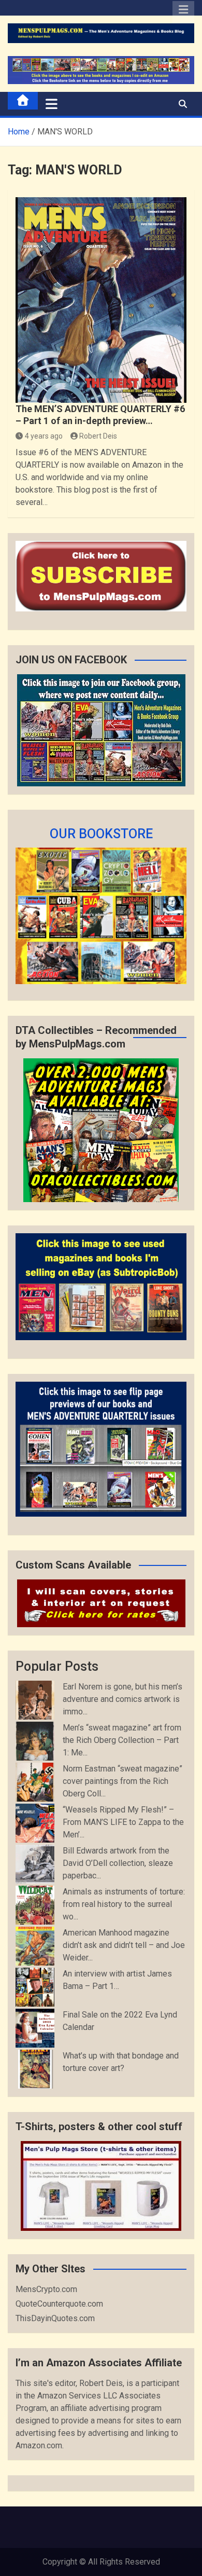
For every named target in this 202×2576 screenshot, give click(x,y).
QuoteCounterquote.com (59, 2304)
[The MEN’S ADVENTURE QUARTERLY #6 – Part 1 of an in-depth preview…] (101, 300)
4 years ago (44, 436)
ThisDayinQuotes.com (55, 2318)
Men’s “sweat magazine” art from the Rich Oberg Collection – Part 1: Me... (122, 1740)
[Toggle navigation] (52, 104)
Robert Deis (98, 436)
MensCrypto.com (46, 2289)
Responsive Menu (183, 12)
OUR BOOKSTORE (101, 834)
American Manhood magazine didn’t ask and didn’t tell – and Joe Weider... (124, 1945)
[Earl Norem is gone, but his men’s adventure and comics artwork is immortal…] (35, 1700)
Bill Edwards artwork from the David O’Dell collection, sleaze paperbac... (118, 1863)
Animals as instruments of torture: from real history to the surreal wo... (124, 1904)
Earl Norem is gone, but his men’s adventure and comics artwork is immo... (122, 1699)
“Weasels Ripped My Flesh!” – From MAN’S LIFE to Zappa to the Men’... (123, 1822)
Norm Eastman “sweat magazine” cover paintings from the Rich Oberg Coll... (122, 1781)
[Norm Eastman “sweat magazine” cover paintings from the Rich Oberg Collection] (35, 1782)
